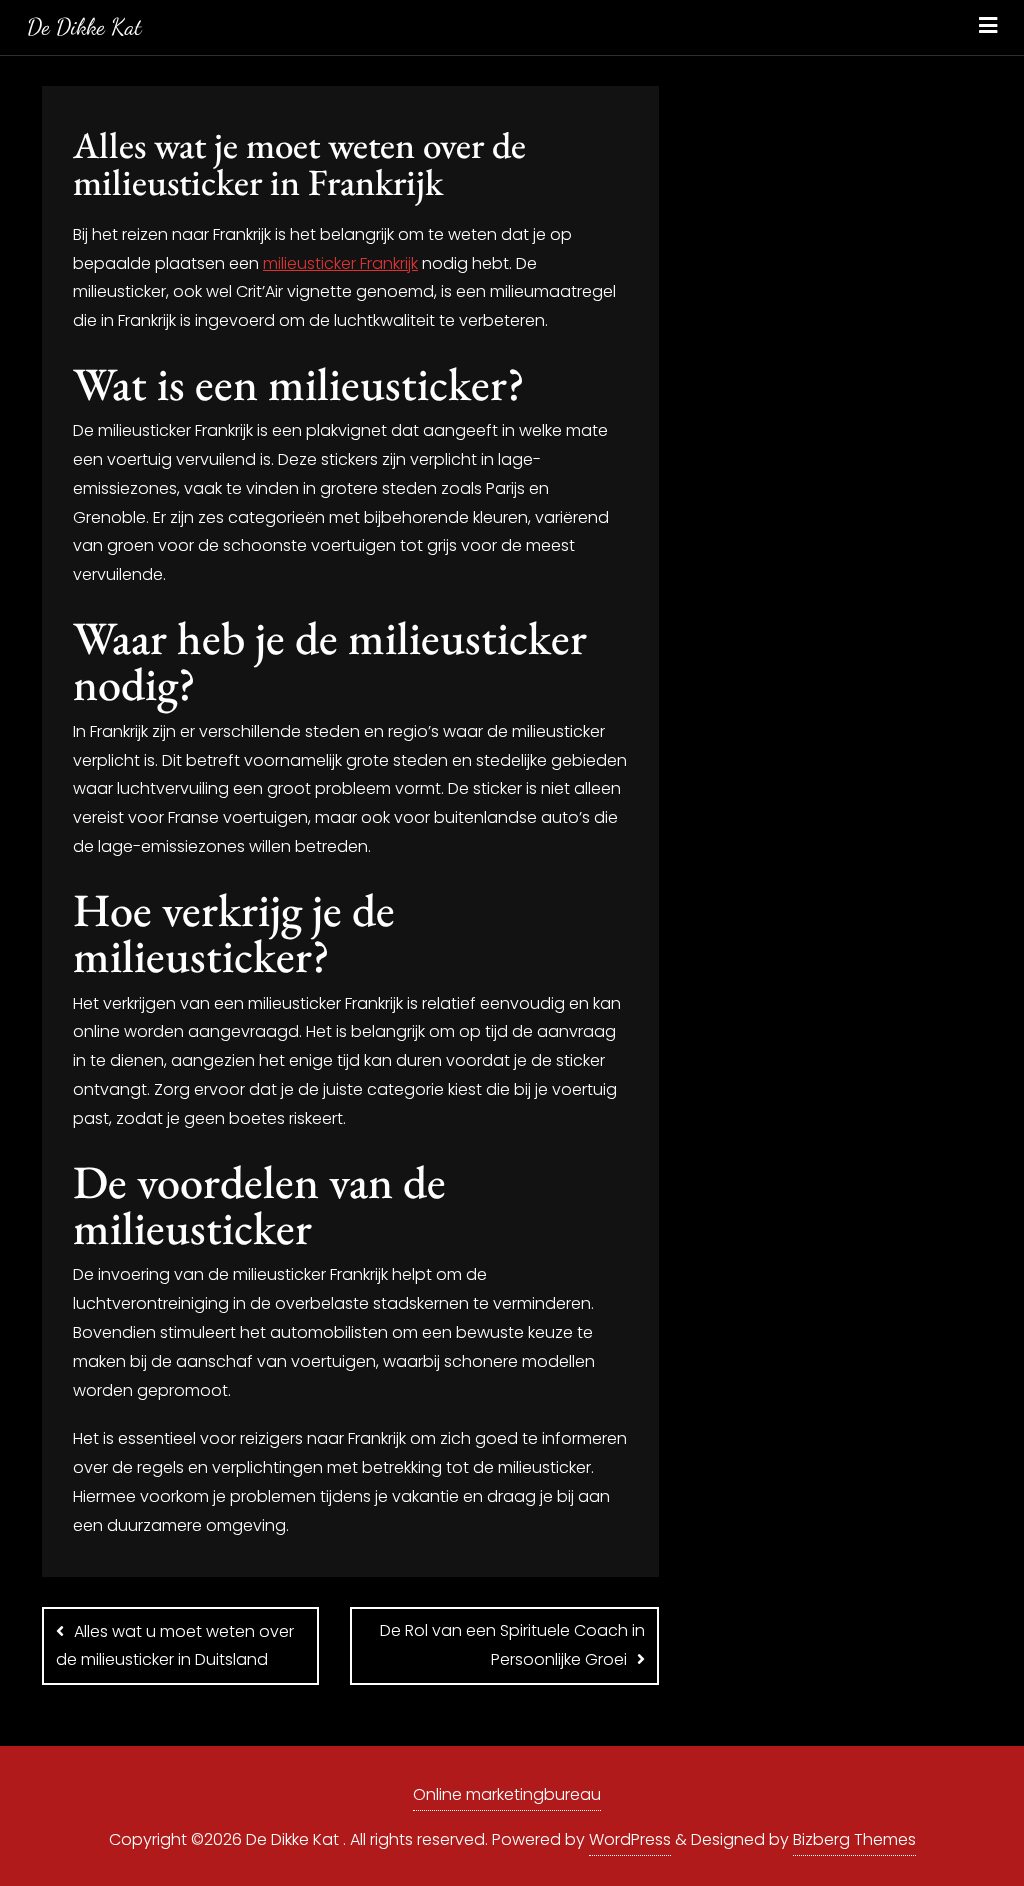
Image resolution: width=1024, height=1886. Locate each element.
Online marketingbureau (507, 1794)
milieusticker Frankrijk (340, 263)
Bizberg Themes (854, 1839)
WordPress (630, 1839)
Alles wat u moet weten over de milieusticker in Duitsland (175, 1646)
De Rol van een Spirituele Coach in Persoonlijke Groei (512, 1645)
